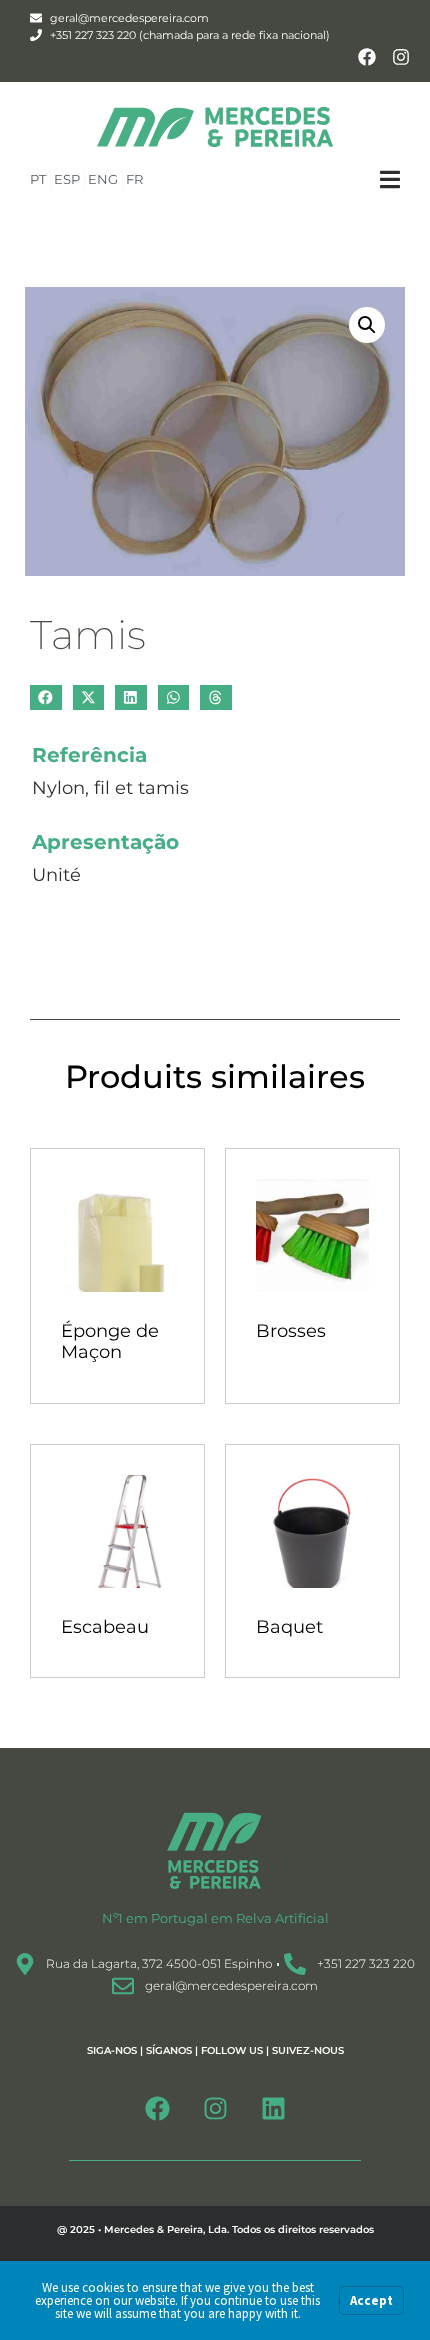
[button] (405, 179)
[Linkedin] (273, 2108)
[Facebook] (366, 57)
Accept (371, 2300)
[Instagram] (400, 57)
